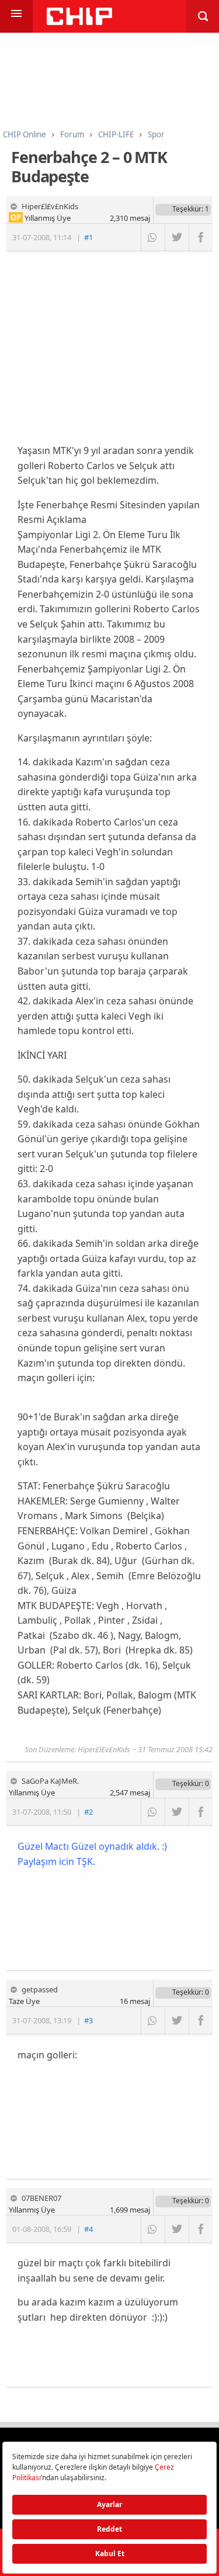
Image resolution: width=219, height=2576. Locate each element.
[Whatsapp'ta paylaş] (153, 237)
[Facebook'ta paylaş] (201, 237)
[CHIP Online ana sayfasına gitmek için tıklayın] (79, 22)
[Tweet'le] (177, 237)
